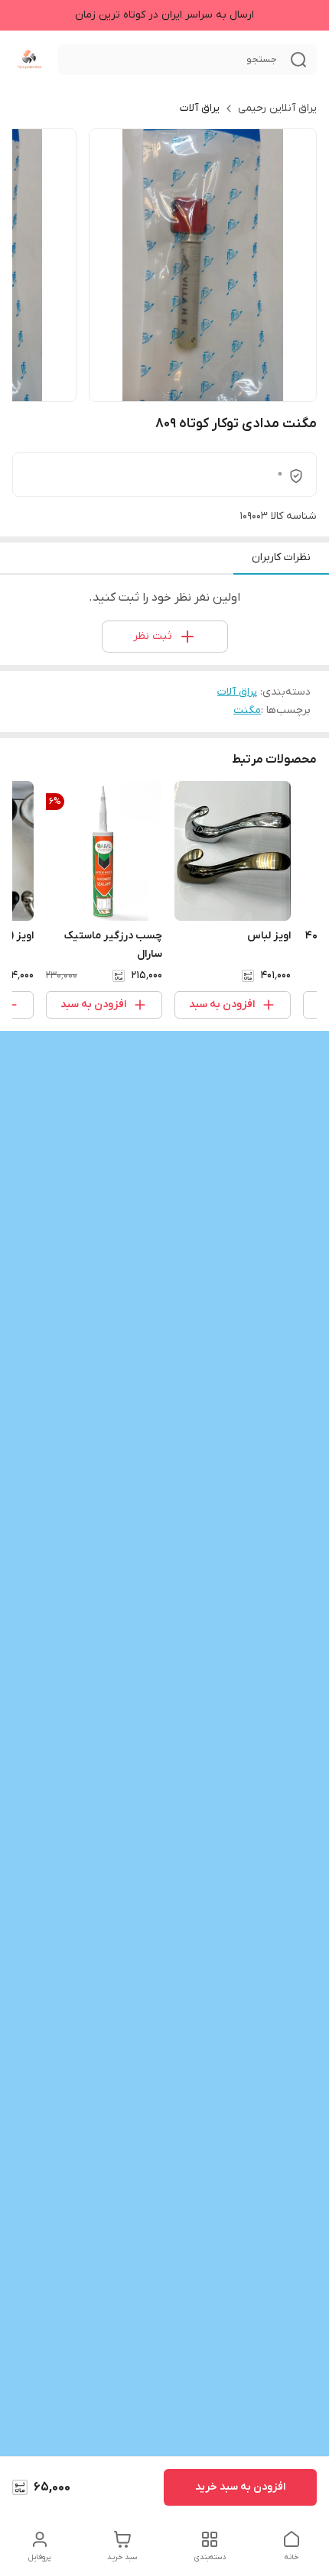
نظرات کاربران (281, 557)
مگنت (247, 710)
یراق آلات (200, 108)
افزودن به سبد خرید (240, 2487)
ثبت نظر (153, 636)
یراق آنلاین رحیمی (277, 108)
